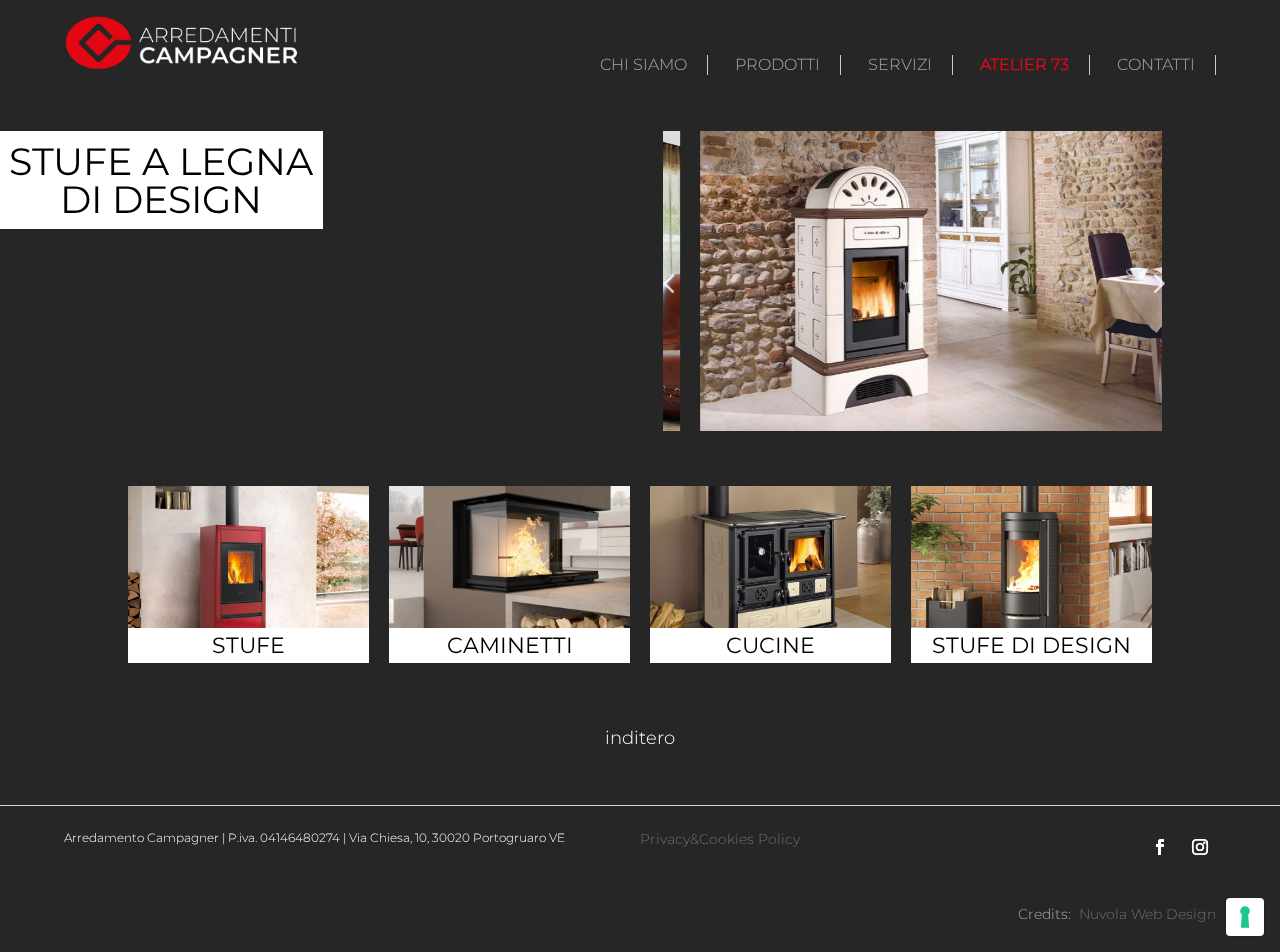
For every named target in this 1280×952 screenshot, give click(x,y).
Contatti (1156, 64)
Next (668, 283)
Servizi (900, 64)
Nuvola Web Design (1147, 914)
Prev (1157, 283)
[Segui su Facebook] (1160, 847)
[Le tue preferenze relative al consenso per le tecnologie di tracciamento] (1245, 917)
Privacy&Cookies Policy (720, 839)
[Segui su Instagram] (1200, 847)
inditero (640, 738)
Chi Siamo (643, 64)
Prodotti (777, 64)
